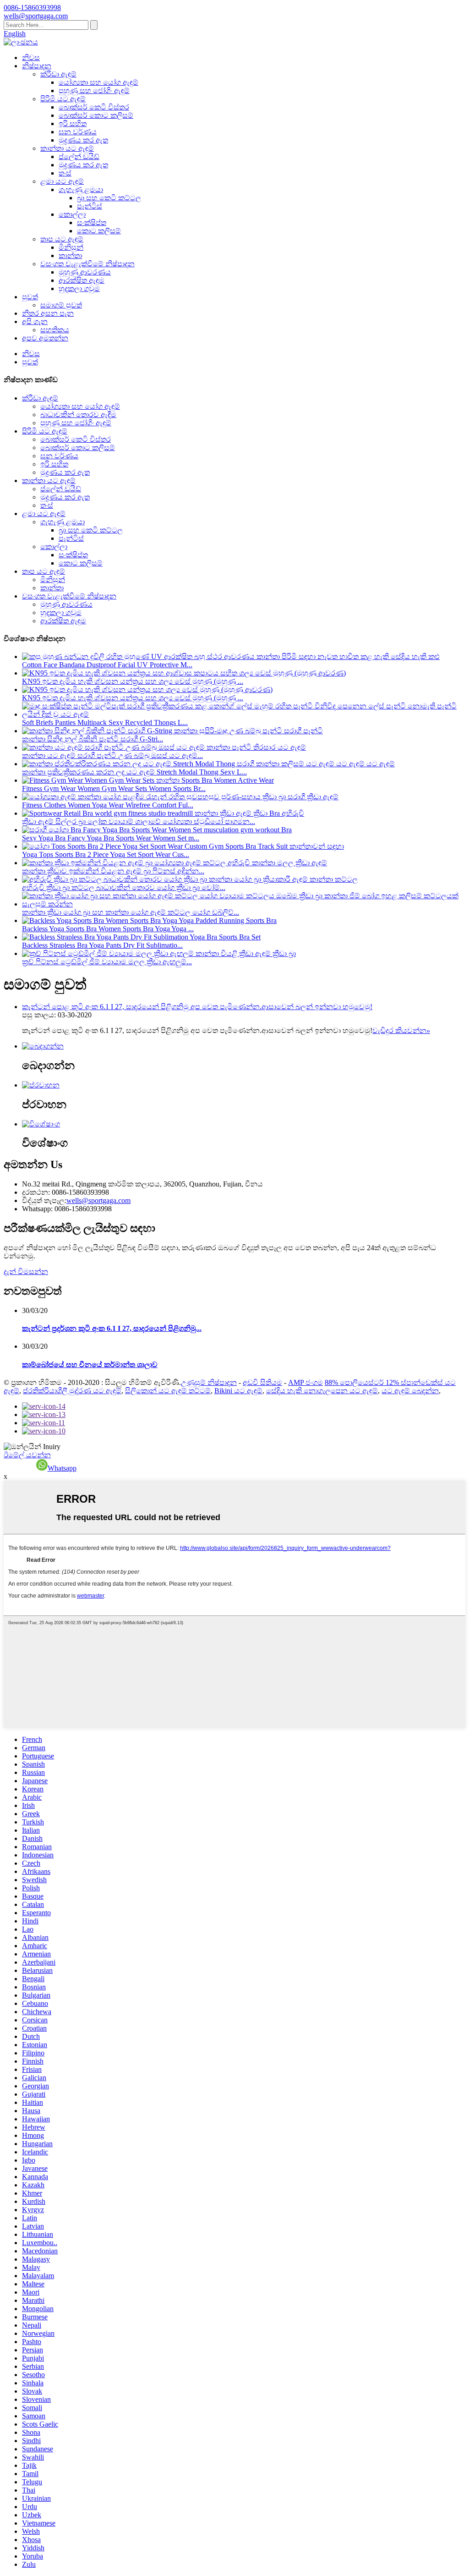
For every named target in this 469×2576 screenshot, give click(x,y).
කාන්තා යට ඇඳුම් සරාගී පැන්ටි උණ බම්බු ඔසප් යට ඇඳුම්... (112, 755)
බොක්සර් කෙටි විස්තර (94, 107)
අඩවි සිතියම (262, 1382)
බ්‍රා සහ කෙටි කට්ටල (109, 198)
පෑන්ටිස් (90, 206)
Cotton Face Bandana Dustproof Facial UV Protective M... (107, 665)
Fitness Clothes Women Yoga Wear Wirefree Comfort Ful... (108, 805)
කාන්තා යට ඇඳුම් (67, 148)
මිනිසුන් (71, 247)
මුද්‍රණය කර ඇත (83, 140)
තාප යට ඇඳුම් (62, 239)
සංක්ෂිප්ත (92, 222)
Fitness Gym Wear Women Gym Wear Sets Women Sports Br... (114, 788)
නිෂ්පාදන (37, 66)
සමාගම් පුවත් (61, 305)
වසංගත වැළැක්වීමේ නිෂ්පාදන (87, 264)
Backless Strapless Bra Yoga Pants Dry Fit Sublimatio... (102, 945)
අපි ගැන (35, 321)
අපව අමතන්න (45, 338)
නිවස (31, 58)
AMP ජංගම (305, 1382)
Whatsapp (62, 1468)
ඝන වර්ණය (78, 132)
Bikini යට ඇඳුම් (238, 1391)
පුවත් (30, 297)
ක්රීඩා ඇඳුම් (58, 74)
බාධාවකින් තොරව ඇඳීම (78, 415)
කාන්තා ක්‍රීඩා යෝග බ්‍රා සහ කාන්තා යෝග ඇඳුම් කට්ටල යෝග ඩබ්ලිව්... (131, 912)
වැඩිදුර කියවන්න (401, 1030)
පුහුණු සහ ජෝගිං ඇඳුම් (94, 91)
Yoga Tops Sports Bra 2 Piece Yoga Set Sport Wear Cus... (106, 854)
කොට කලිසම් (99, 231)
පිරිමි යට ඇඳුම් (63, 99)
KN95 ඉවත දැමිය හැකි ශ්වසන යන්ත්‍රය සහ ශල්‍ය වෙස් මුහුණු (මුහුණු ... (133, 681)
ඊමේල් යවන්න (27, 1455)
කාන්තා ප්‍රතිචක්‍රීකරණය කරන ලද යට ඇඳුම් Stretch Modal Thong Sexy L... (134, 772)
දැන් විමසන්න (26, 1272)
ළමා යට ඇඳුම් (62, 181)
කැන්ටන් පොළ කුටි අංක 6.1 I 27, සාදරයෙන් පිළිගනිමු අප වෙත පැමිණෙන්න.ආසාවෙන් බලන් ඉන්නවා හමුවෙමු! (197, 1007)
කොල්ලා (72, 214)
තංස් (65, 173)
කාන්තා (70, 255)
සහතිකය (55, 330)
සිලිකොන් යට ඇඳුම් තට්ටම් (168, 1391)
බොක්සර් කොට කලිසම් (96, 115)
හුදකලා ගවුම (79, 288)
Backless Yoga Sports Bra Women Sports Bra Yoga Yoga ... (108, 929)
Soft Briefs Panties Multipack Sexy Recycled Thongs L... (105, 722)
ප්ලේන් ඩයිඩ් (79, 157)
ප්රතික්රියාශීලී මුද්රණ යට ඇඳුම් (72, 1391)
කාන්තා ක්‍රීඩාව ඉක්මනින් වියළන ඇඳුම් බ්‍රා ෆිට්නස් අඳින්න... (113, 871)
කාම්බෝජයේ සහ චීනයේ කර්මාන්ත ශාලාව (90, 1365)
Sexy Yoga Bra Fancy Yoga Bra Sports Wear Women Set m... (111, 838)
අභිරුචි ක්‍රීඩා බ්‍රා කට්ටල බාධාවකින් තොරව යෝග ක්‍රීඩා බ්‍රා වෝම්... (124, 887)
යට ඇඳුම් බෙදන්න (410, 1391)
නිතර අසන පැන (48, 313)
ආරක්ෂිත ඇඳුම (82, 280)
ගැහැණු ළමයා (81, 189)
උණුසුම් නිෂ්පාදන (209, 1382)
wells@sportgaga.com (98, 1200)
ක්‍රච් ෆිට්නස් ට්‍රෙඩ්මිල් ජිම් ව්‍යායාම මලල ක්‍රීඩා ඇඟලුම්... (107, 962)
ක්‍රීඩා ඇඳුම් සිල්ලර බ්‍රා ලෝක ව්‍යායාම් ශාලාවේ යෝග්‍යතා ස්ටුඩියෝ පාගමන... (139, 821)
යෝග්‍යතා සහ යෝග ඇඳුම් (98, 82)
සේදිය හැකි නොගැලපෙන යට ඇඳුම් (322, 1391)
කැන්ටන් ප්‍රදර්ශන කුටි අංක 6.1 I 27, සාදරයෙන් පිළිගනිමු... (112, 1328)
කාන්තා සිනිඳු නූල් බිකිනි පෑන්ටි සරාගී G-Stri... (93, 739)
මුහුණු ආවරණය (85, 272)
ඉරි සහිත (73, 124)
